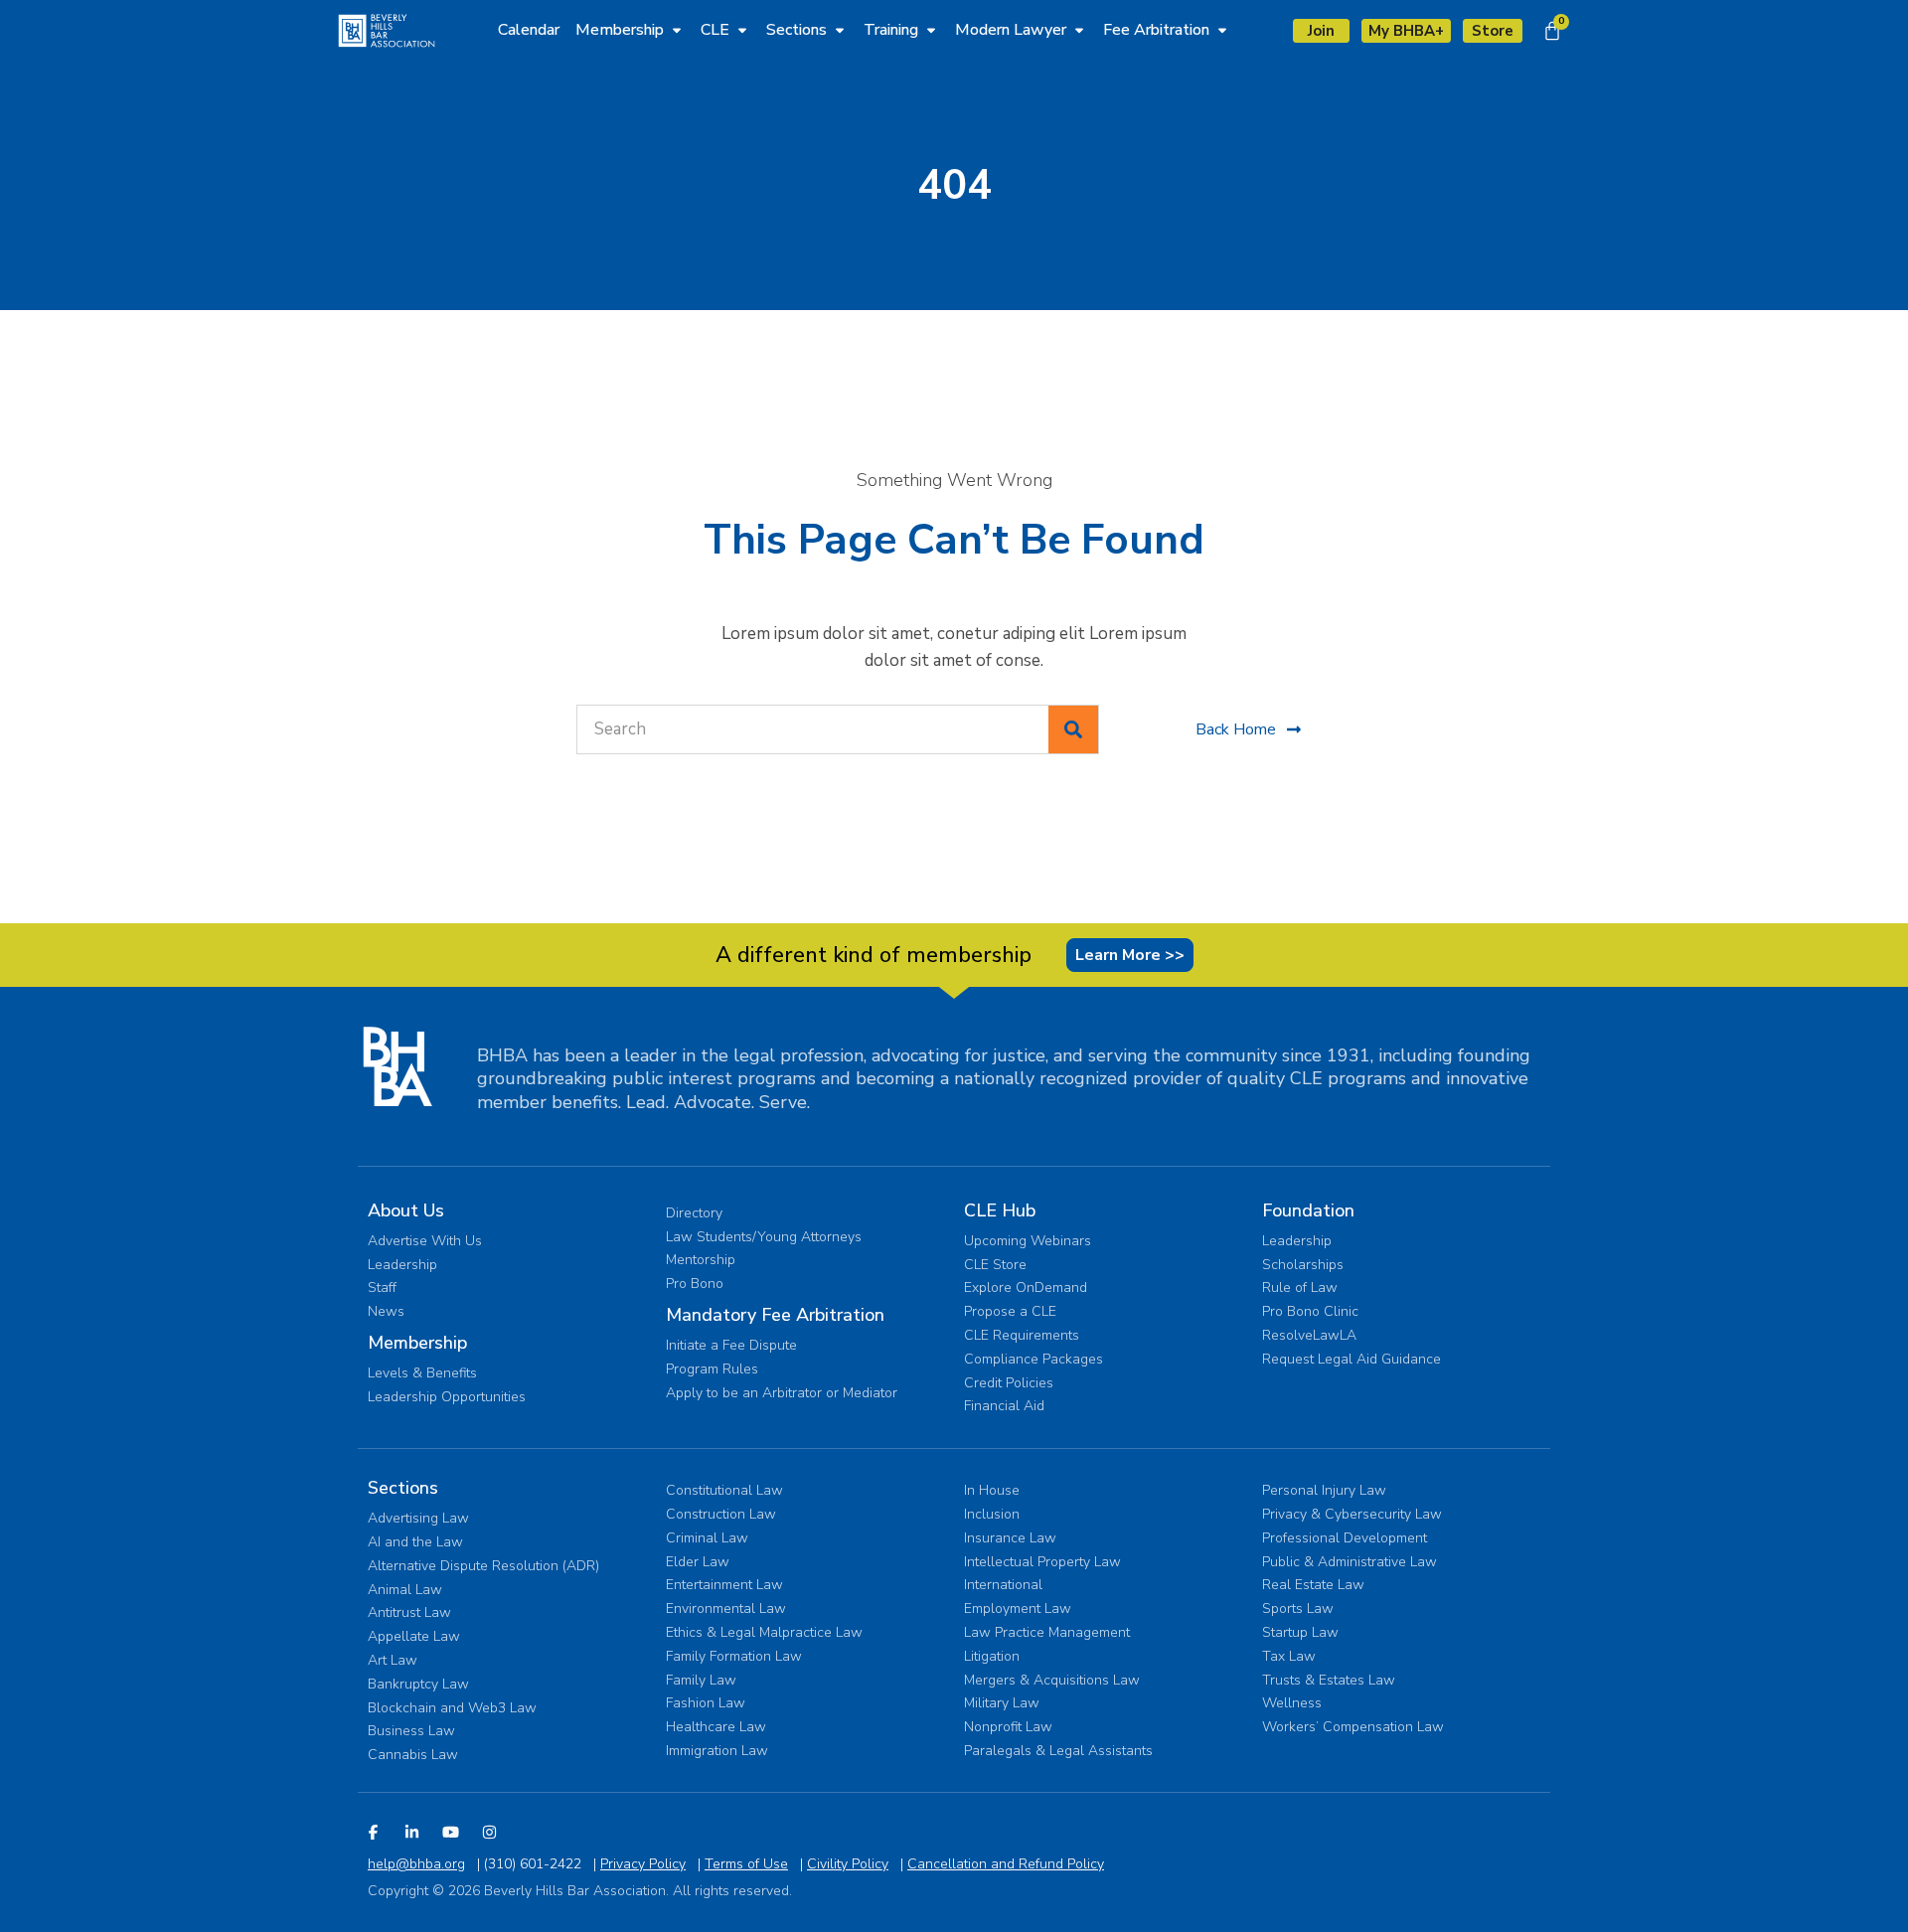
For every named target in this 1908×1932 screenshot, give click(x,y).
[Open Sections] (840, 30)
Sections (403, 1488)
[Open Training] (931, 30)
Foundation (1308, 1210)
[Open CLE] (742, 30)
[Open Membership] (677, 30)
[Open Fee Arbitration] (1222, 30)
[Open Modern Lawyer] (1079, 30)
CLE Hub (1000, 1210)
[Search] (1073, 729)
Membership (417, 1343)
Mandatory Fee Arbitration (775, 1315)
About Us (406, 1210)
